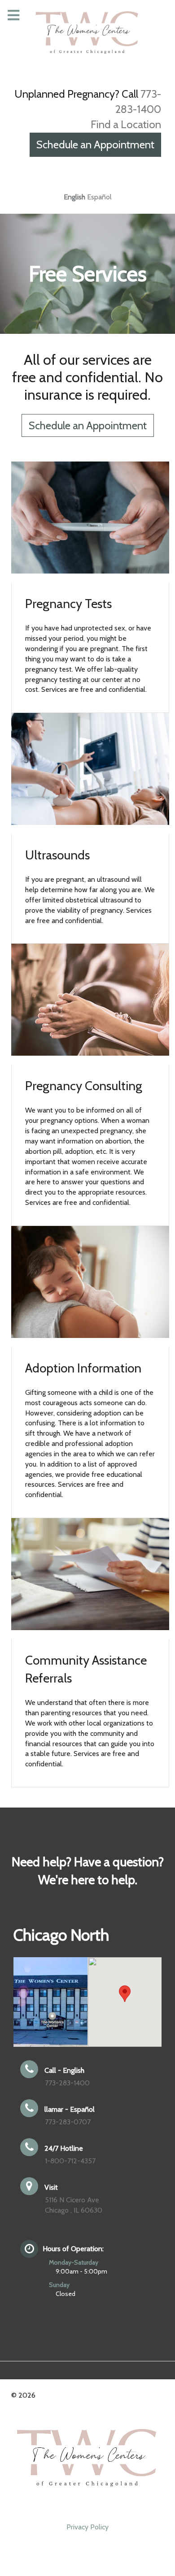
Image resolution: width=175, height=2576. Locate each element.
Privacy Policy (87, 2527)
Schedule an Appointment (95, 145)
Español (99, 197)
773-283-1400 (67, 2083)
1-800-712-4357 (70, 2161)
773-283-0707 (68, 2122)
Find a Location (126, 124)
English (74, 197)
